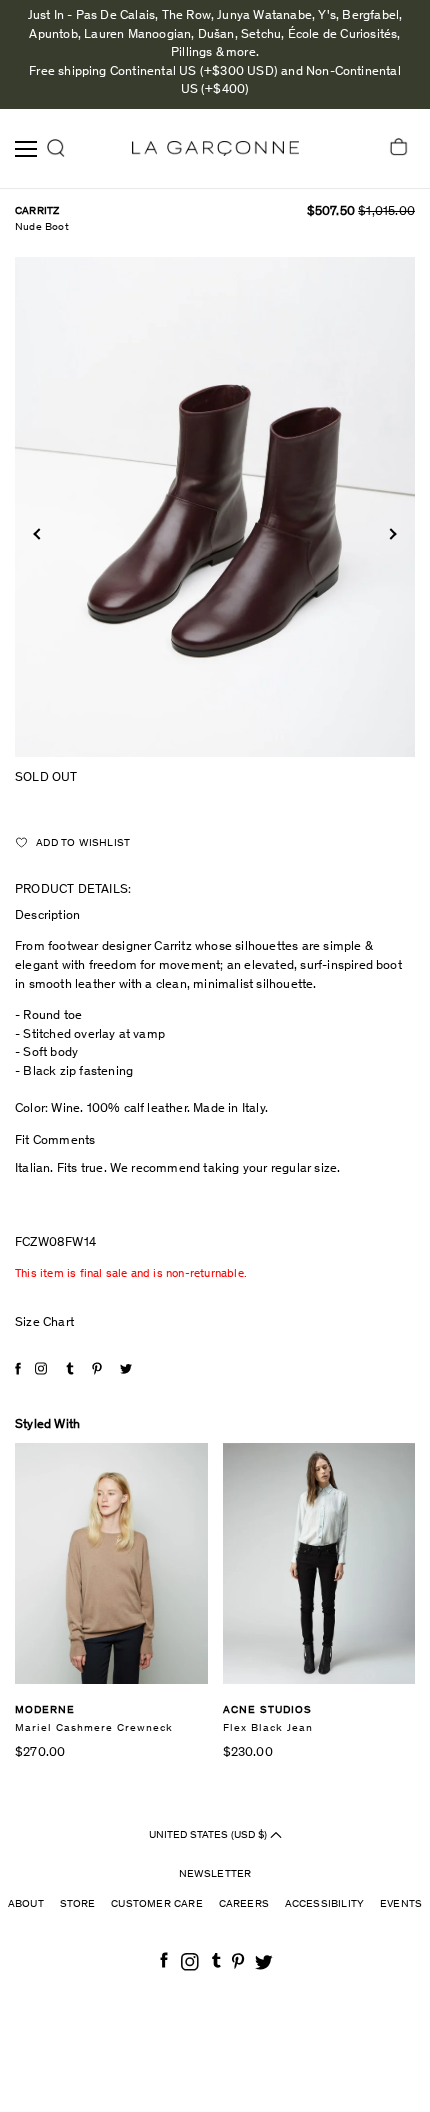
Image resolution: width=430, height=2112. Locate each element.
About (26, 1904)
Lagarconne (215, 148)
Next (390, 534)
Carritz (37, 211)
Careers (244, 1904)
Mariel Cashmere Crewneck (94, 1728)
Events (401, 1904)
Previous (38, 534)
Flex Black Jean (268, 1728)
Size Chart (44, 1323)
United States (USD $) (209, 1834)
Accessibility (325, 1904)
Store (78, 1904)
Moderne (45, 1710)
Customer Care (157, 1904)
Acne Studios (267, 1710)
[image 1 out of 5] (215, 507)
